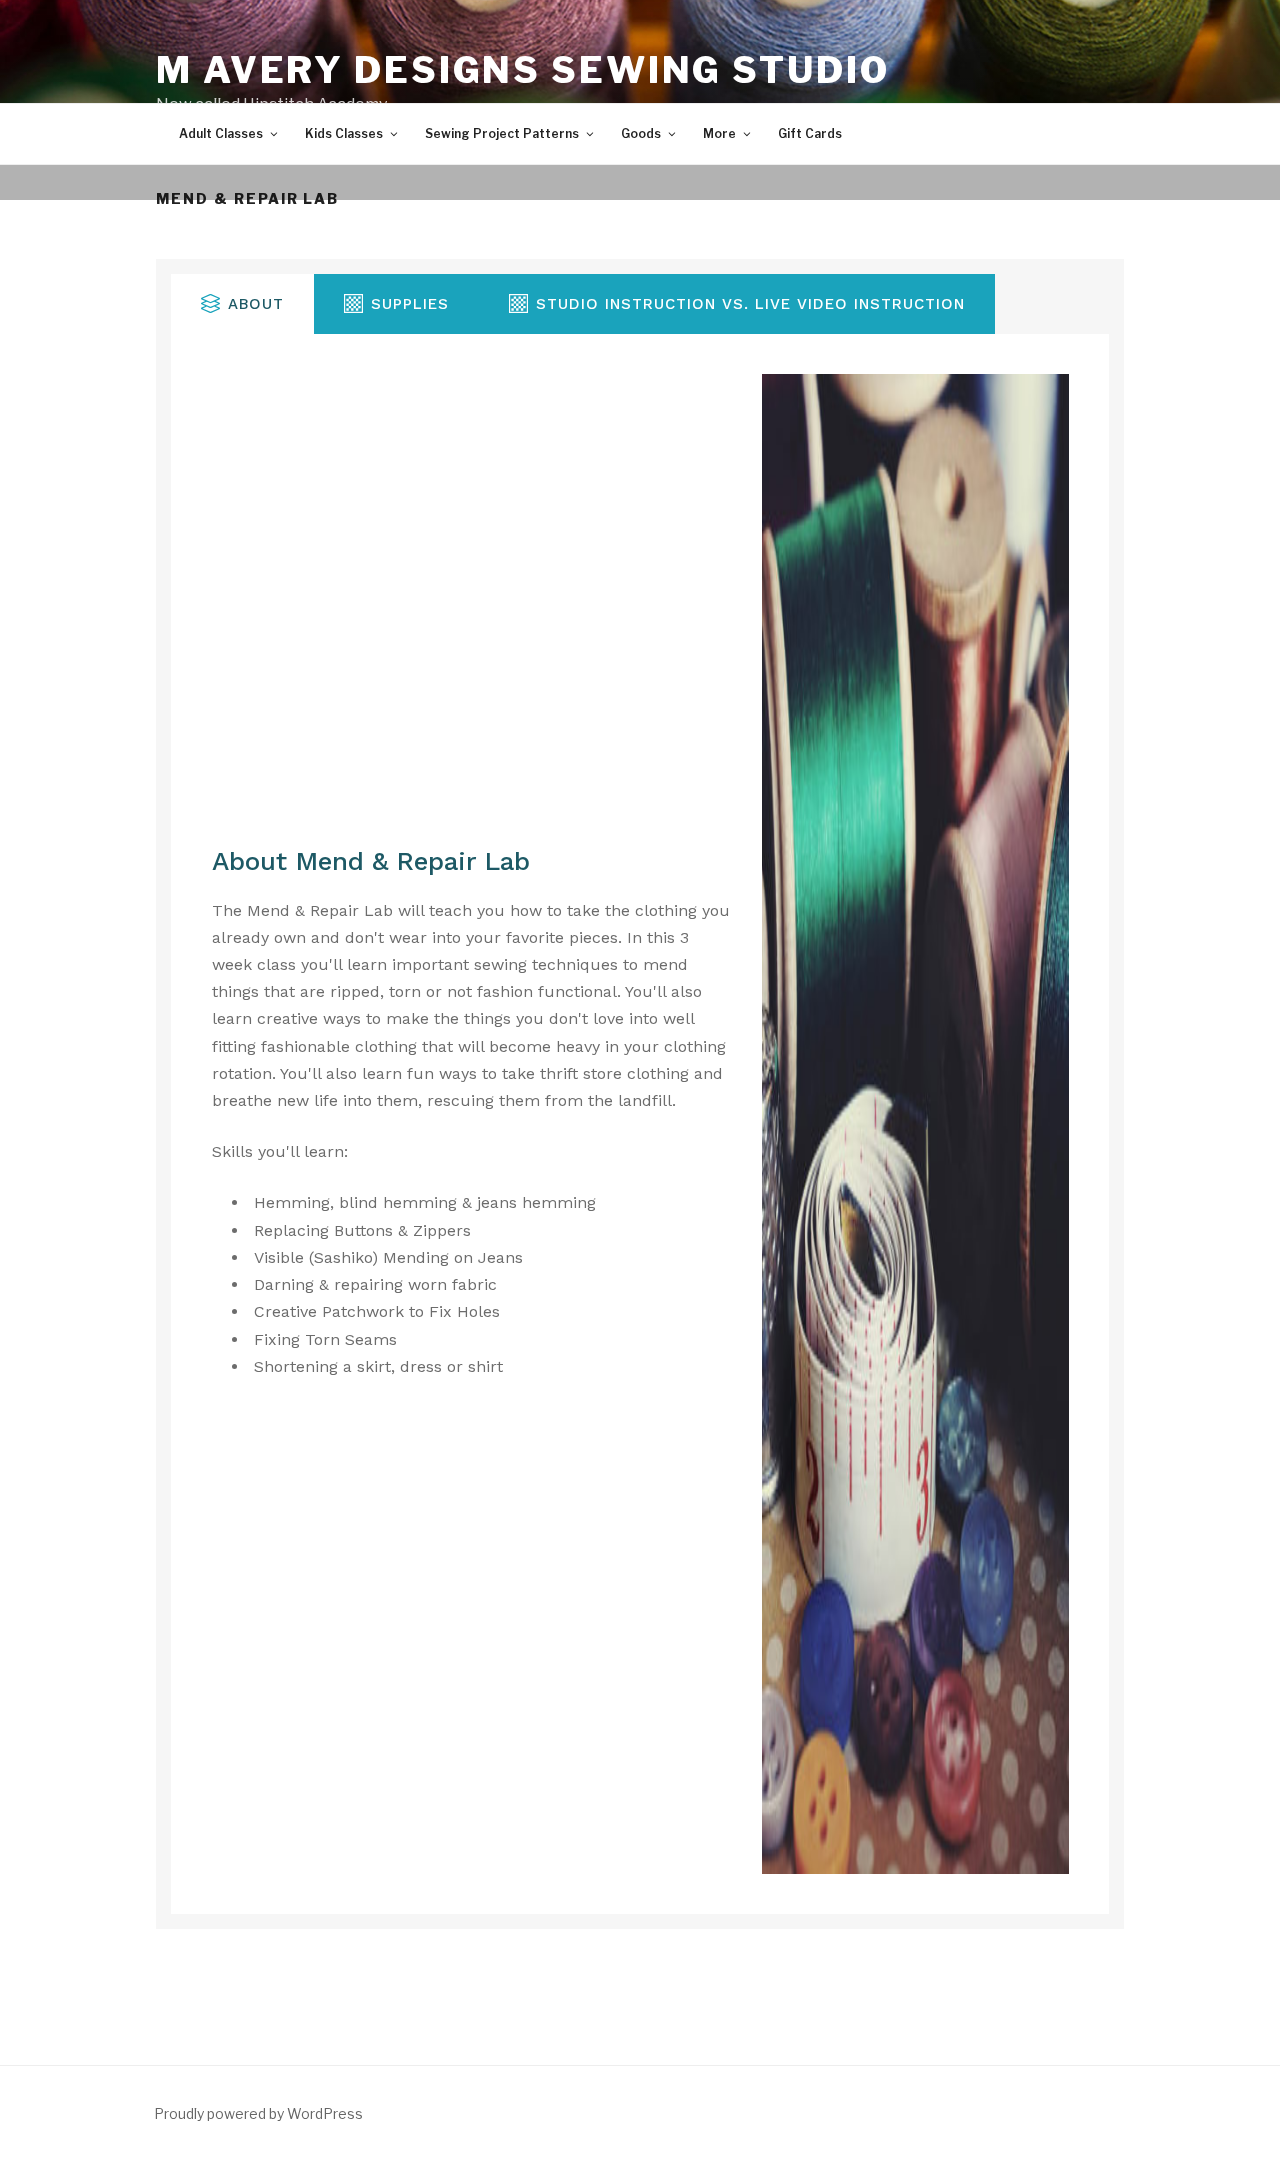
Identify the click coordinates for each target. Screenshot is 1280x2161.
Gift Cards (810, 133)
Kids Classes (344, 133)
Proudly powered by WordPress (258, 2113)
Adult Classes (221, 133)
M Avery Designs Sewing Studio (523, 70)
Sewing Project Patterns (502, 133)
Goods (641, 133)
